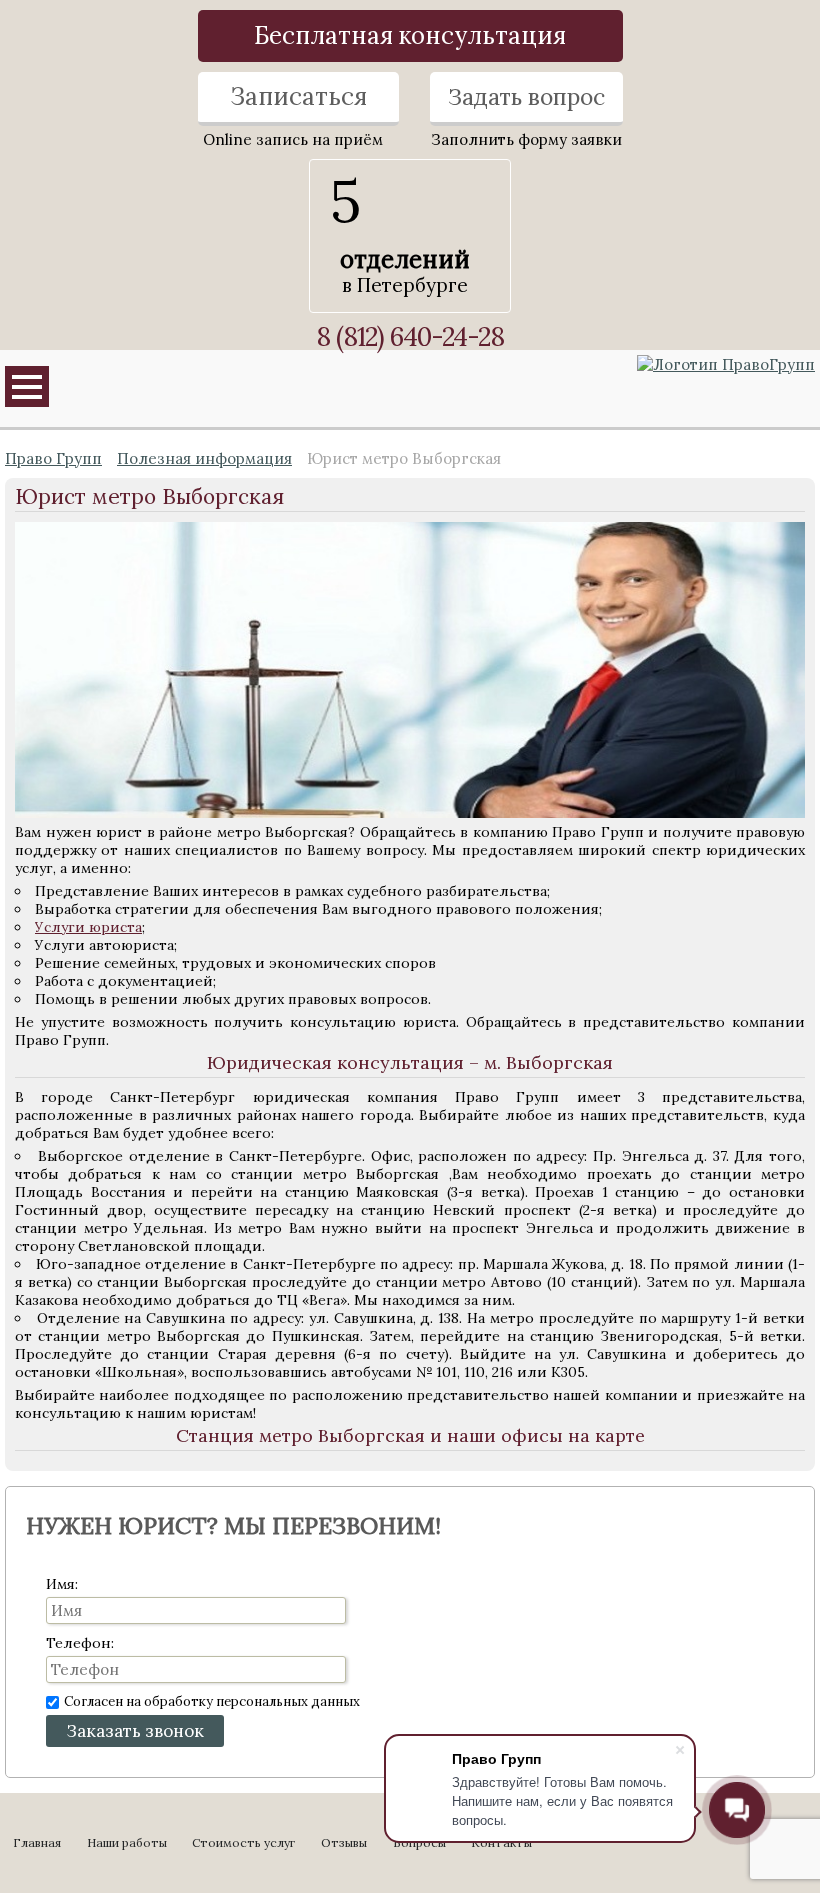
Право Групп (53, 458)
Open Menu (27, 386)
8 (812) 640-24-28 (410, 336)
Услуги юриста (88, 927)
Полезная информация (204, 458)
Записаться (298, 96)
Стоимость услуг (243, 1842)
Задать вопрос (526, 96)
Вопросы (419, 1842)
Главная (37, 1842)
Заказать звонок (135, 1731)
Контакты (501, 1842)
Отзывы (344, 1842)
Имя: (62, 1584)
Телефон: (80, 1643)
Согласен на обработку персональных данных (212, 1701)
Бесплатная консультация (410, 35)
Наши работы (127, 1842)
